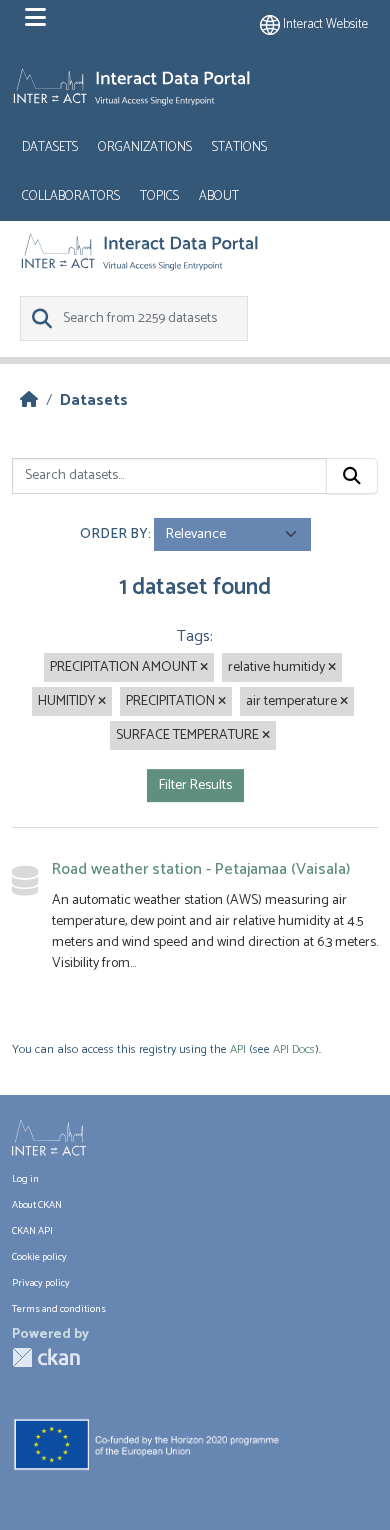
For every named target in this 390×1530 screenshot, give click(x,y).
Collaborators (71, 196)
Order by (114, 534)
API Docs (294, 1049)
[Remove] (204, 668)
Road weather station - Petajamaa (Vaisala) (201, 869)
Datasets (50, 147)
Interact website (324, 24)
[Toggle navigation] (35, 18)
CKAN (46, 1357)
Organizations (145, 147)
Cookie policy (39, 1257)
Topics (159, 196)
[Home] (29, 400)
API (238, 1049)
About (219, 196)
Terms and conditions (59, 1309)
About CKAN (37, 1205)
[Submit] (352, 476)
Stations (239, 147)
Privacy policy (41, 1283)
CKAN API (32, 1231)
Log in (25, 1179)
